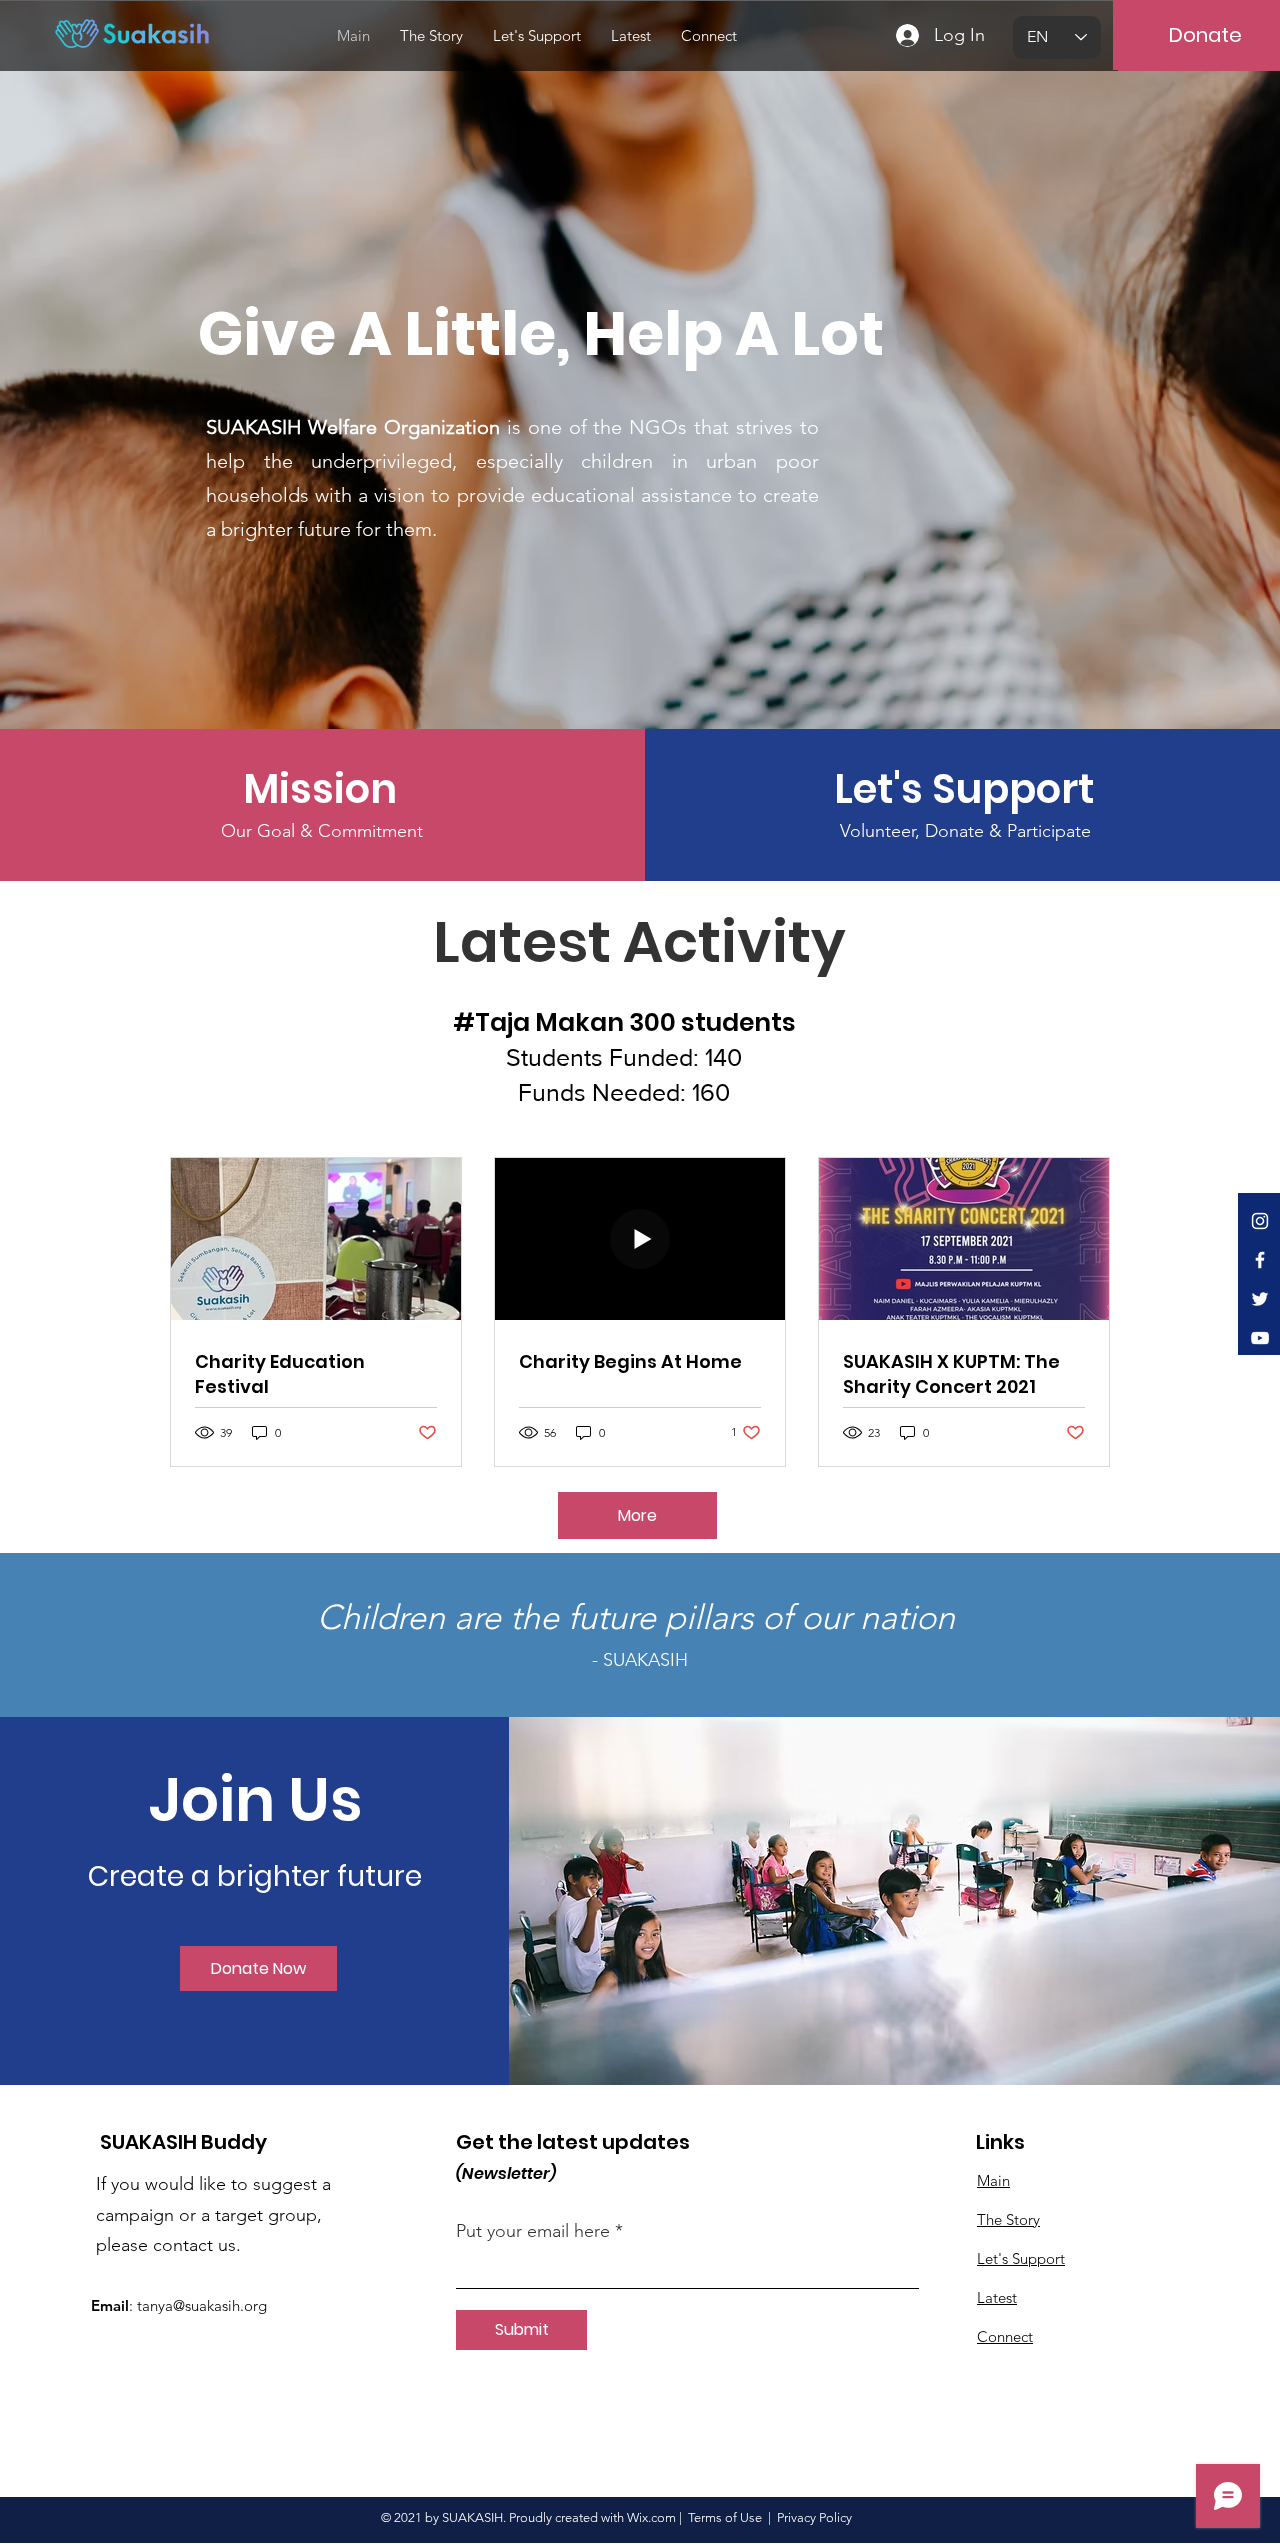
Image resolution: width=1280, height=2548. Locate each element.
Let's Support (1021, 2258)
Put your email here (533, 2231)
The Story (1008, 2219)
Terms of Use (725, 2517)
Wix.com (651, 2517)
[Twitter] (1260, 1299)
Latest (997, 2297)
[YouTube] (1260, 1338)
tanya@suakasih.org (202, 2305)
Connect (1005, 2336)
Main (993, 2180)
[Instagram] (1260, 1221)
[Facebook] (1260, 1260)
